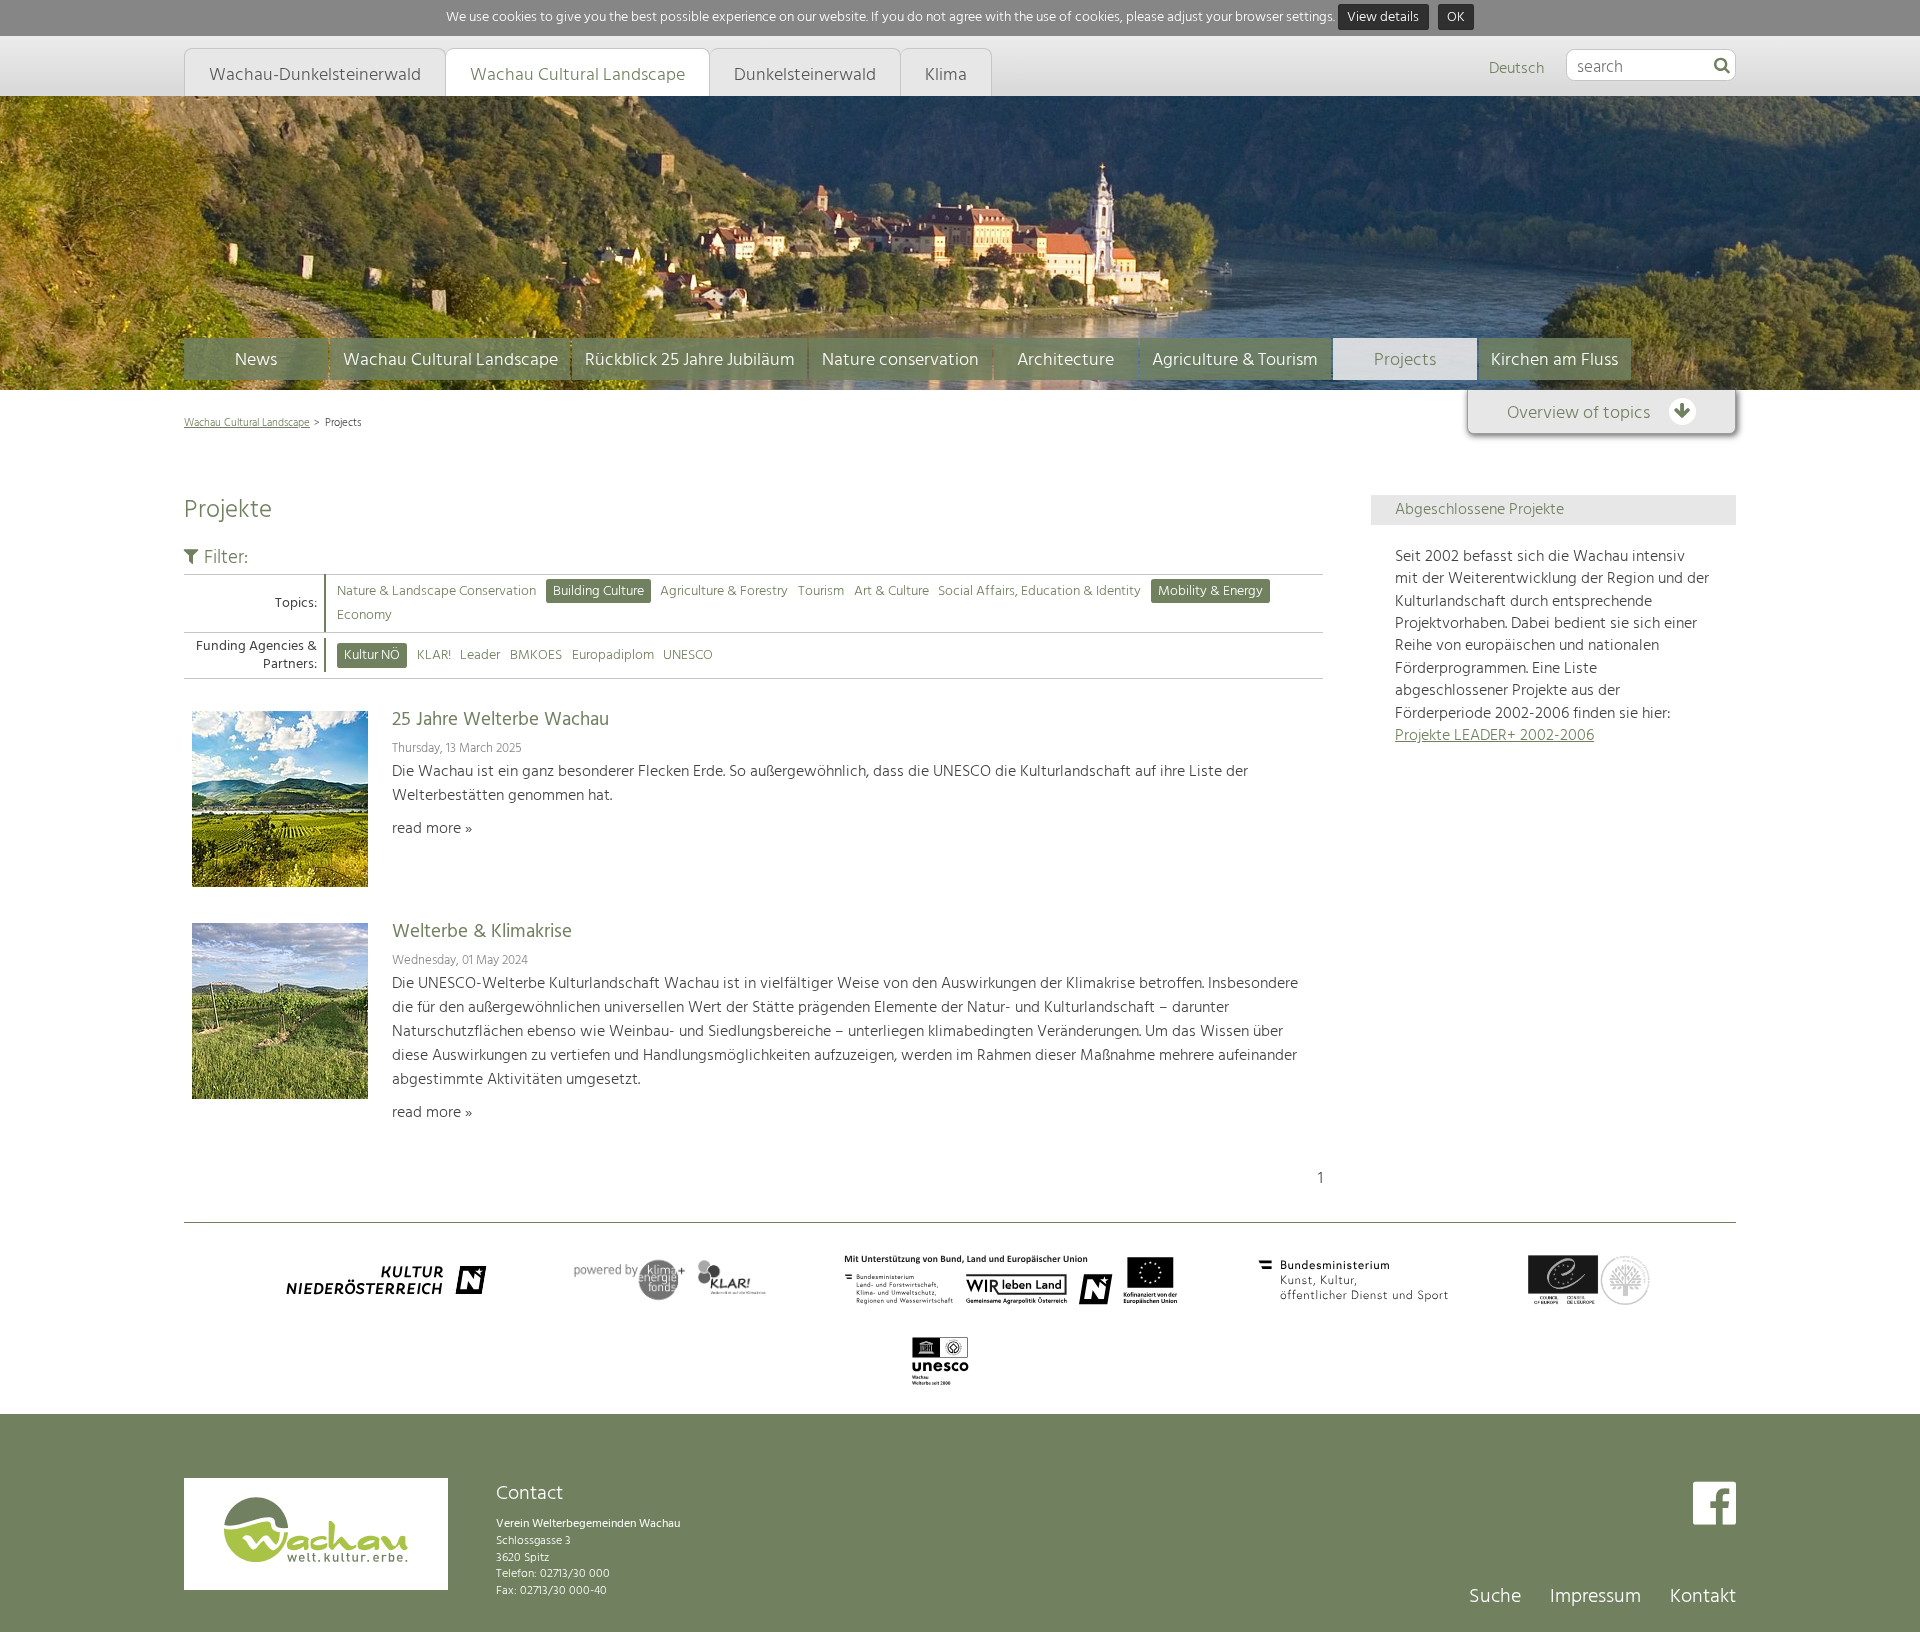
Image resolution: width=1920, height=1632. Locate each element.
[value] (1722, 67)
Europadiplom (613, 655)
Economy (364, 615)
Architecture (1065, 360)
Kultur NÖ (372, 655)
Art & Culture (891, 591)
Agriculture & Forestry (724, 591)
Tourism (821, 591)
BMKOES (536, 655)
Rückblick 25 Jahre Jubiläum (690, 360)
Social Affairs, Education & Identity (1039, 591)
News (256, 360)
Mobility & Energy (1210, 591)
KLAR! (434, 655)
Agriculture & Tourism (1235, 360)
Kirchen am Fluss (1554, 360)
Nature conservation (900, 360)
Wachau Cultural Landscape (450, 360)
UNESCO (688, 655)
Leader (480, 655)
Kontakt (1703, 1597)
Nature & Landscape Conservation (436, 591)
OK (1456, 17)
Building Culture (598, 591)
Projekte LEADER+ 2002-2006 (1494, 736)
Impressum (1595, 1597)
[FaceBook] (1714, 1505)
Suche (1495, 1597)
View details (1383, 17)
